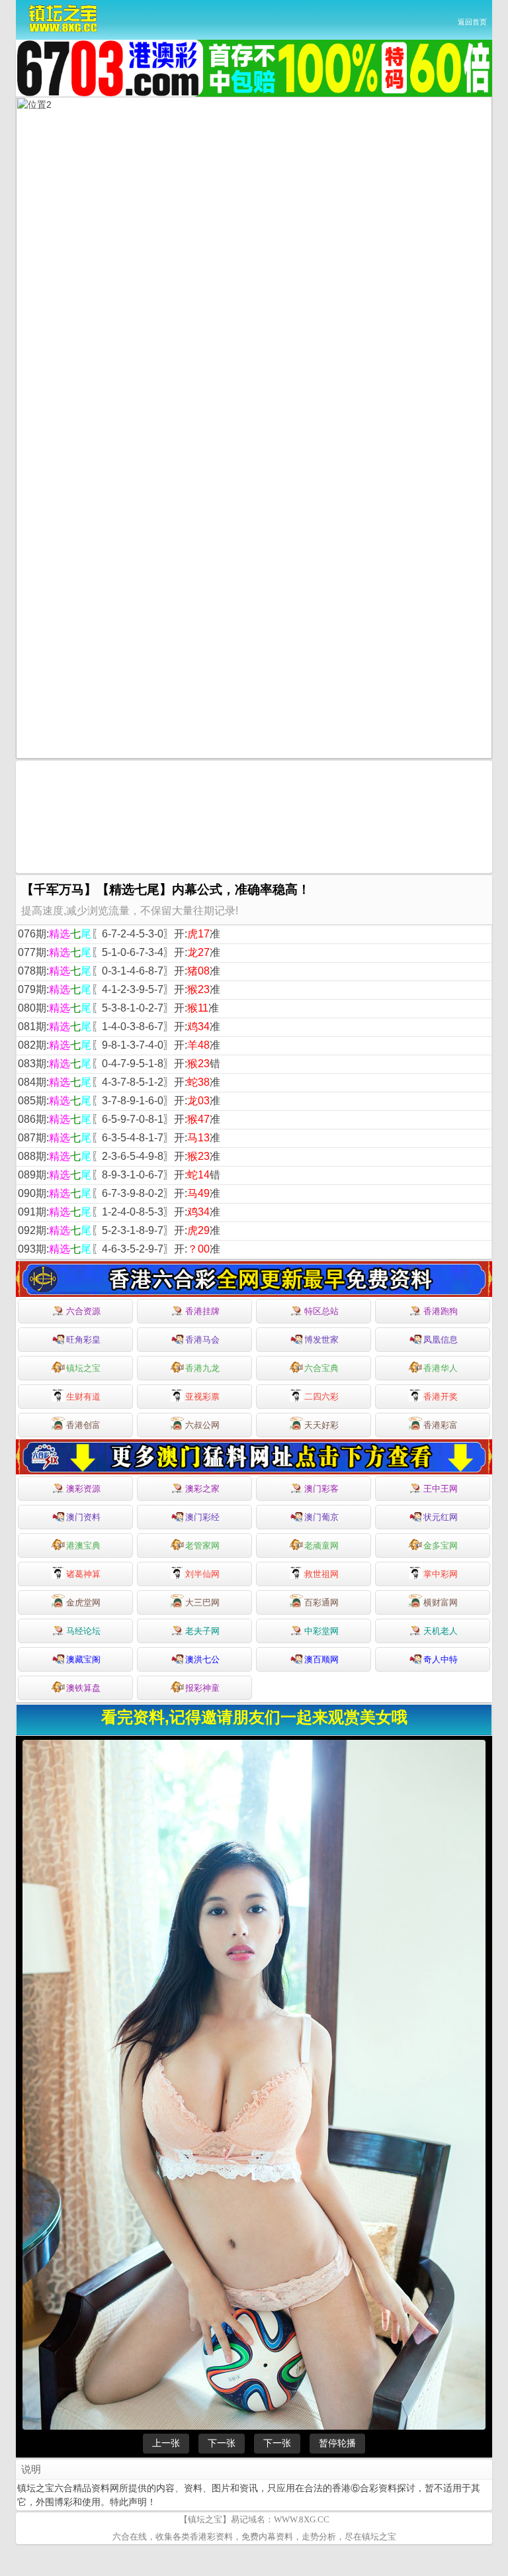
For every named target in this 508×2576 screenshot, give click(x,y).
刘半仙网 (202, 1574)
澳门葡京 (321, 1517)
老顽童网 (321, 1546)
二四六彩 (321, 1397)
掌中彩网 (441, 1574)
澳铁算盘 (83, 1688)
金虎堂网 (83, 1602)
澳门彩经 (202, 1517)
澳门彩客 (321, 1489)
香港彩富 (441, 1425)
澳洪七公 (202, 1659)
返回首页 (472, 22)
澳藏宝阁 (83, 1659)
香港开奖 (441, 1397)
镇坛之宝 (83, 1368)
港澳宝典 (83, 1546)
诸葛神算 (83, 1574)
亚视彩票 (202, 1397)
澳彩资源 (83, 1489)
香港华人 (441, 1368)
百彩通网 (321, 1602)
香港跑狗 (441, 1311)
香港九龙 (202, 1368)
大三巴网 (202, 1602)
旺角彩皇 (83, 1340)
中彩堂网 (321, 1631)
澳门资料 (83, 1517)
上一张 (166, 2443)
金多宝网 (441, 1546)
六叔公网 (202, 1425)
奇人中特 (441, 1659)
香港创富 (83, 1425)
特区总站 (321, 1311)
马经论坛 (83, 1631)
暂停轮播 (337, 2443)
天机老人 (441, 1631)
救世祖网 (321, 1574)
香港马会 (202, 1340)
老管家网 (202, 1546)
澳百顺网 (321, 1659)
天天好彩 (321, 1425)
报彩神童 (202, 1688)
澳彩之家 (202, 1489)
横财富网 (441, 1602)
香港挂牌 (202, 1311)
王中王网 (441, 1489)
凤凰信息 (441, 1340)
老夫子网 (202, 1631)
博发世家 (321, 1340)
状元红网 (441, 1517)
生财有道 (83, 1397)
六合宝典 (321, 1368)
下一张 (222, 2443)
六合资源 (83, 1311)
